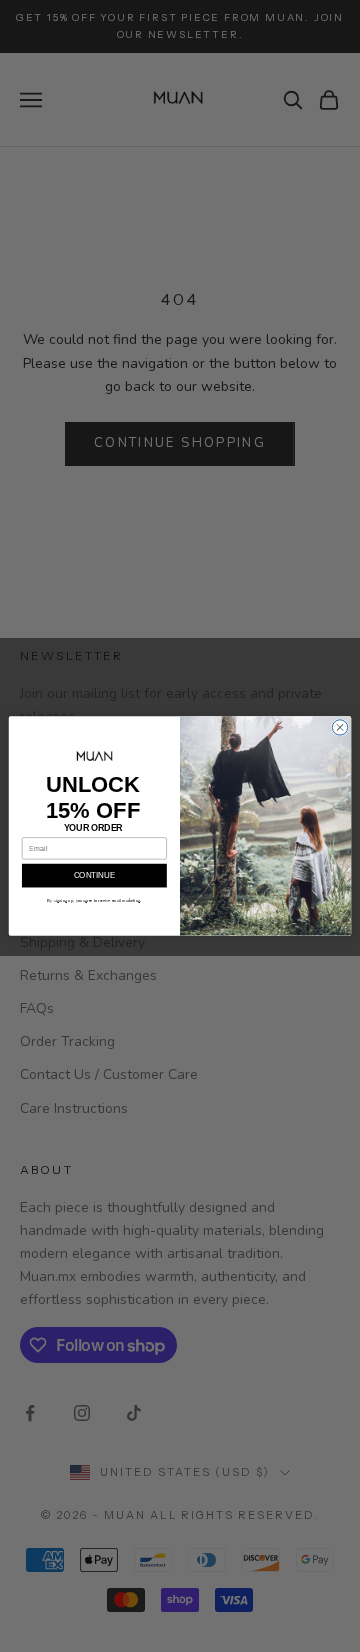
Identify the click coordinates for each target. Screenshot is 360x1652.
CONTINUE (94, 875)
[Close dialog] (339, 727)
